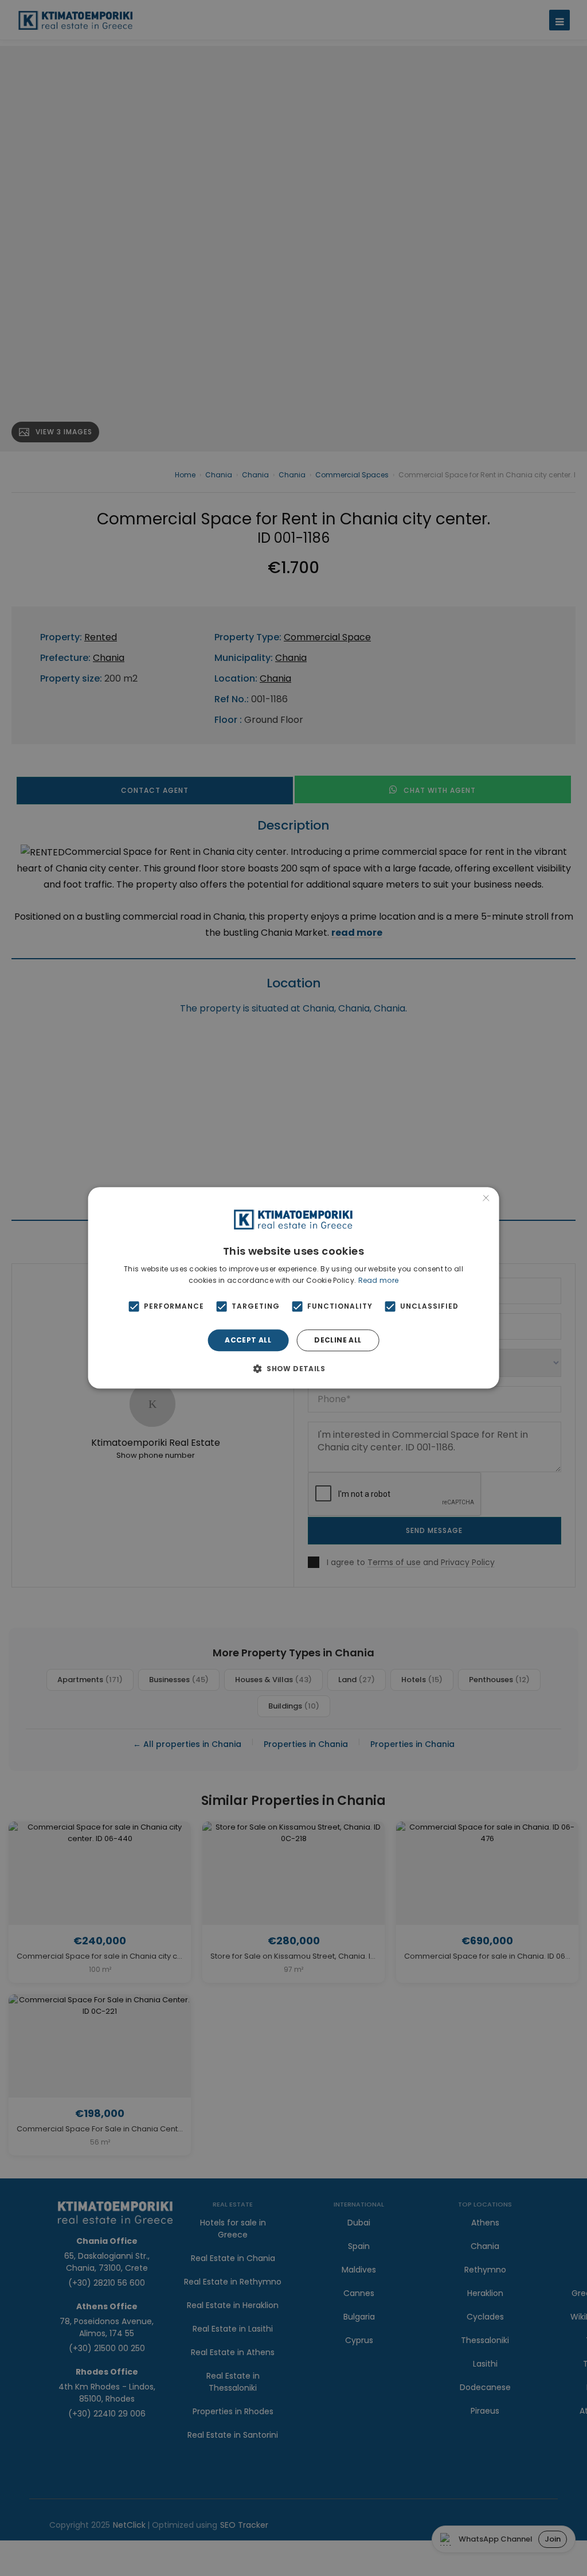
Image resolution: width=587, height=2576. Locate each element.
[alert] (293, 1288)
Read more (379, 1280)
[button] (293, 1369)
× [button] (486, 1199)
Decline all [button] (338, 1340)
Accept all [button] (248, 1340)
